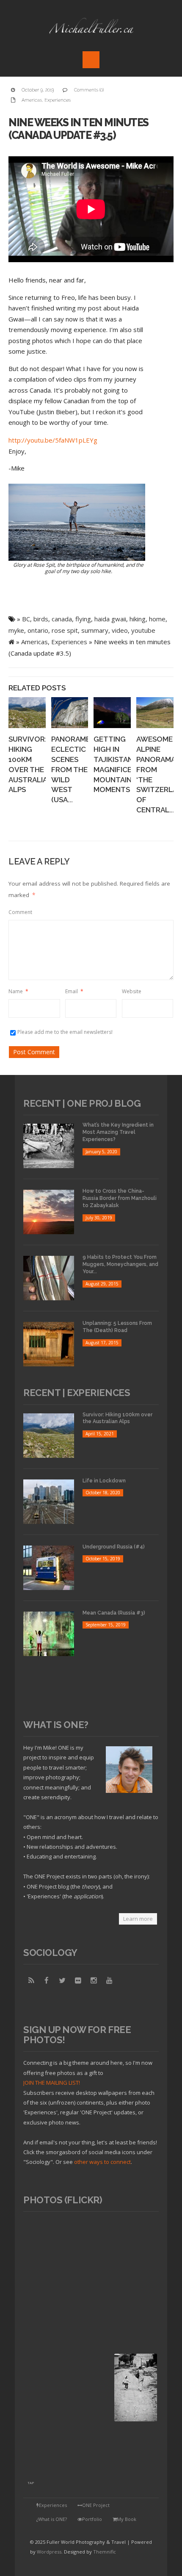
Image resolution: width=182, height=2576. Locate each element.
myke (16, 630)
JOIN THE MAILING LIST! (52, 2083)
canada (62, 619)
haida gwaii (110, 619)
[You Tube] (109, 1980)
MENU (91, 60)
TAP (31, 2483)
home (157, 619)
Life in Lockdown (104, 1481)
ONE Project (96, 2505)
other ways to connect (102, 2162)
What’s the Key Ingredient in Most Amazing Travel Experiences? (118, 1132)
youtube (143, 630)
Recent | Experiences (77, 1393)
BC (26, 619)
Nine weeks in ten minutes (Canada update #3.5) (79, 129)
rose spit (65, 630)
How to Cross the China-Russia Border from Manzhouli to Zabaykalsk (120, 1198)
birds (41, 619)
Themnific (105, 2552)
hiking (138, 619)
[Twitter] (62, 1980)
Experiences (58, 100)
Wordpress (49, 2552)
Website (132, 991)
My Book (127, 2519)
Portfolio (92, 2519)
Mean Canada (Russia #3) (114, 1613)
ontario (38, 630)
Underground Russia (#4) (114, 1547)
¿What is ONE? (52, 2519)
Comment (20, 912)
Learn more (138, 1919)
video (120, 630)
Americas (32, 100)
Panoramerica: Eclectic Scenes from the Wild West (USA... (80, 769)
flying (83, 619)
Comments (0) (89, 90)
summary (95, 630)
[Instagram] (94, 1980)
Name (18, 991)
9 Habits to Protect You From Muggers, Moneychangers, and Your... (120, 1264)
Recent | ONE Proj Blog (82, 1103)
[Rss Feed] (31, 1980)
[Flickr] (78, 1980)
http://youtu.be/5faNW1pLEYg (53, 440)
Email (74, 991)
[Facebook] (47, 1980)
